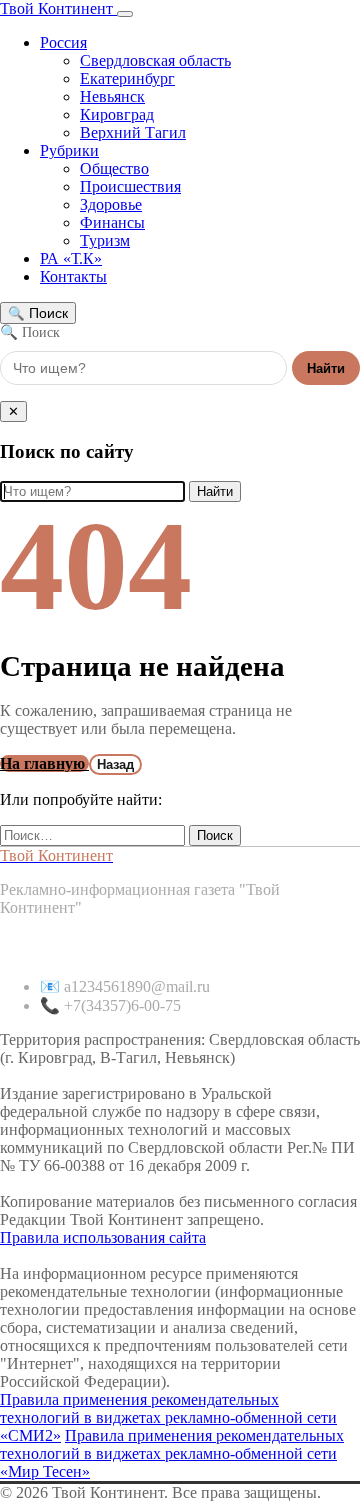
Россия (63, 42)
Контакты (73, 276)
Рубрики (69, 150)
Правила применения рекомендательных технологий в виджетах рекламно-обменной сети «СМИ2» (168, 1417)
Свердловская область (155, 60)
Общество (114, 168)
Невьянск (112, 96)
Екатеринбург (127, 78)
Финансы (112, 222)
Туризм (105, 240)
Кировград (117, 114)
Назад (115, 764)
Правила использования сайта (103, 1237)
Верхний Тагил (133, 132)
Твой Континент (58, 8)
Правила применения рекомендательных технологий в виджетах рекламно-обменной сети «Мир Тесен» (172, 1453)
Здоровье (111, 204)
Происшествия (130, 186)
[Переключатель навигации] (125, 14)
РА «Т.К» (71, 258)
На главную (44, 763)
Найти (326, 368)
